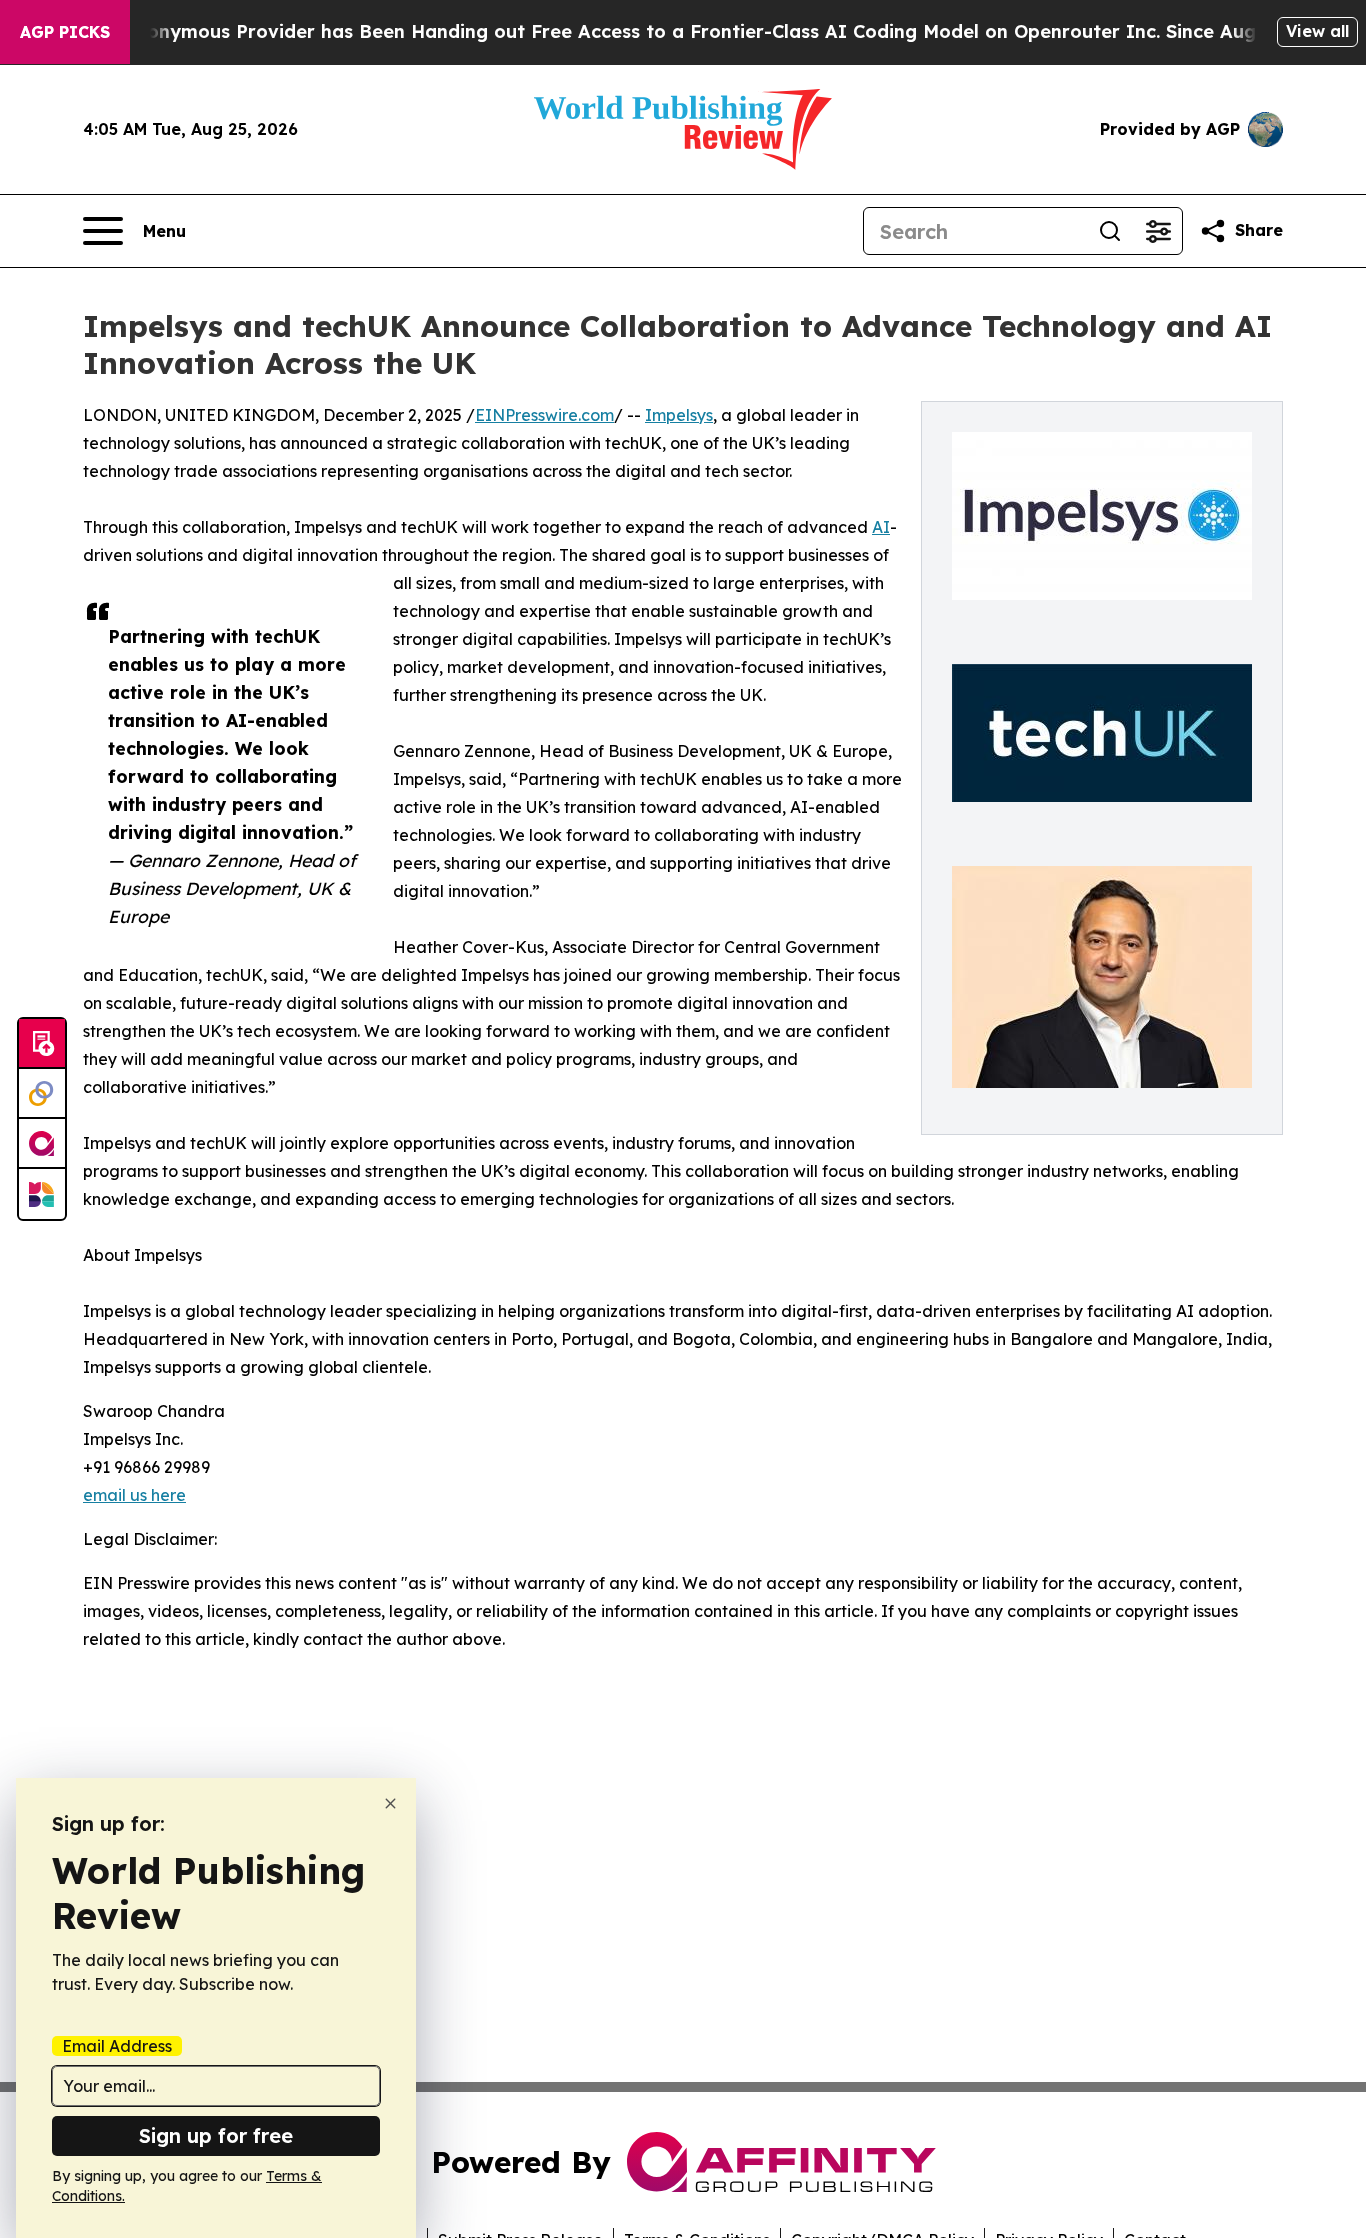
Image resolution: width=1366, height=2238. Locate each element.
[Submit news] (42, 1044)
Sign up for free (216, 2135)
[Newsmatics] (42, 1194)
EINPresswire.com (544, 415)
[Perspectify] (42, 1094)
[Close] (390, 1803)
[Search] (1110, 231)
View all (1317, 31)
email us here (134, 1495)
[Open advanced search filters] (1158, 231)
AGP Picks (65, 32)
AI (881, 527)
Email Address (117, 2046)
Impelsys (679, 415)
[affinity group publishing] (42, 1144)
